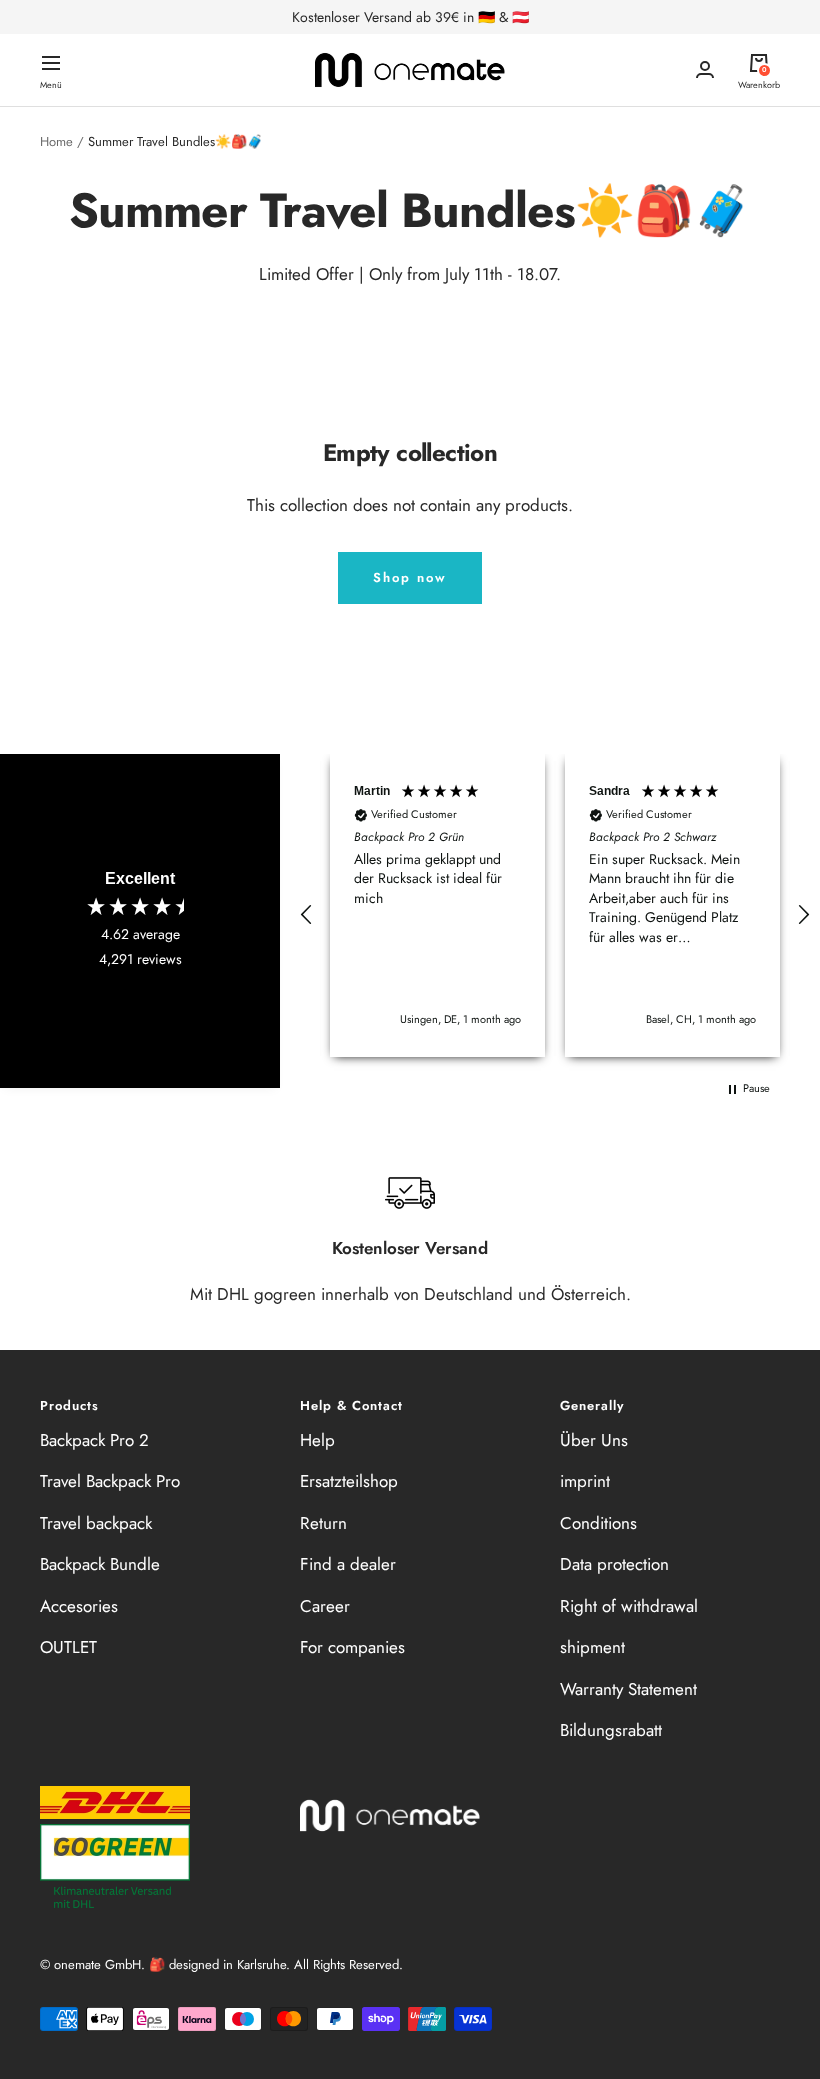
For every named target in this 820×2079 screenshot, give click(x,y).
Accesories (79, 1606)
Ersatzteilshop (349, 1481)
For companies (352, 1647)
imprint (585, 1481)
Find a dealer (348, 1564)
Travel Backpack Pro (110, 1481)
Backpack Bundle (100, 1564)
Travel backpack (96, 1523)
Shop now (410, 577)
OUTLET (68, 1647)
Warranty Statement (628, 1689)
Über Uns (594, 1440)
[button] (307, 915)
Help (317, 1440)
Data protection (614, 1564)
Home (56, 141)
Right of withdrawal (629, 1606)
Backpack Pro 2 (94, 1440)
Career (325, 1606)
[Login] (705, 69)
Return (323, 1523)
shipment (592, 1647)
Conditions (598, 1523)
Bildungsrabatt (611, 1730)
